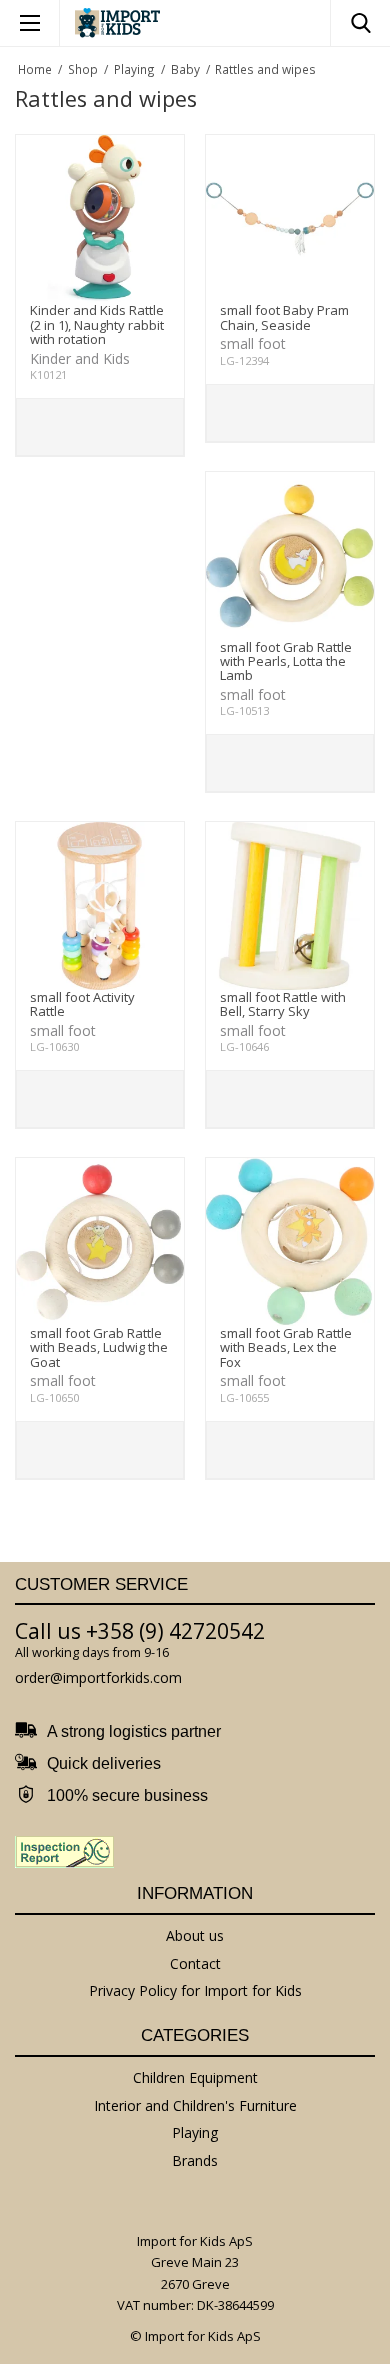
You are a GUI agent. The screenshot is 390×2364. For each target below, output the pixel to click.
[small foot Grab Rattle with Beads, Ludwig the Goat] (100, 1242)
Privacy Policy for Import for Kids (195, 1990)
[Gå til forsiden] (117, 23)
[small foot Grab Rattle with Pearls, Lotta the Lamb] (290, 556)
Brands (195, 2160)
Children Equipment (195, 2077)
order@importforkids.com (98, 1677)
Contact (195, 1963)
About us (195, 1935)
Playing (195, 2132)
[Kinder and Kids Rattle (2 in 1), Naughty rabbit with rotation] (100, 219)
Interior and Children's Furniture (195, 2105)
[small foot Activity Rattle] (100, 906)
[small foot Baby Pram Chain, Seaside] (290, 219)
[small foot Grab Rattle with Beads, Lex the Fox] (290, 1242)
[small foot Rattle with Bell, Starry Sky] (290, 906)
